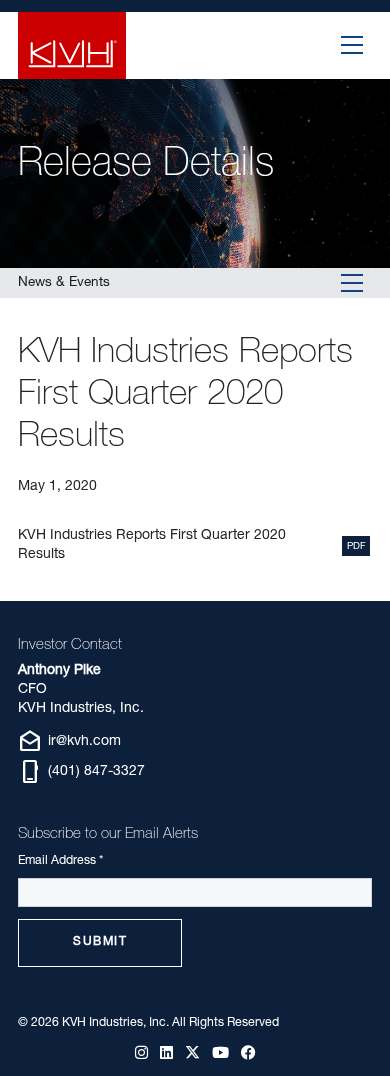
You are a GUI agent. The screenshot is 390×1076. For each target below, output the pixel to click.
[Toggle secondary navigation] (352, 283)
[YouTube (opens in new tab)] (220, 1054)
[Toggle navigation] (352, 45)
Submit (100, 942)
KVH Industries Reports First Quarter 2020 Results (152, 545)
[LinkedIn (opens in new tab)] (166, 1054)
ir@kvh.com (69, 742)
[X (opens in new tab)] (192, 1054)
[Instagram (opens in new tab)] (141, 1054)
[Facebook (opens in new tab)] (248, 1054)
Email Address (60, 861)
